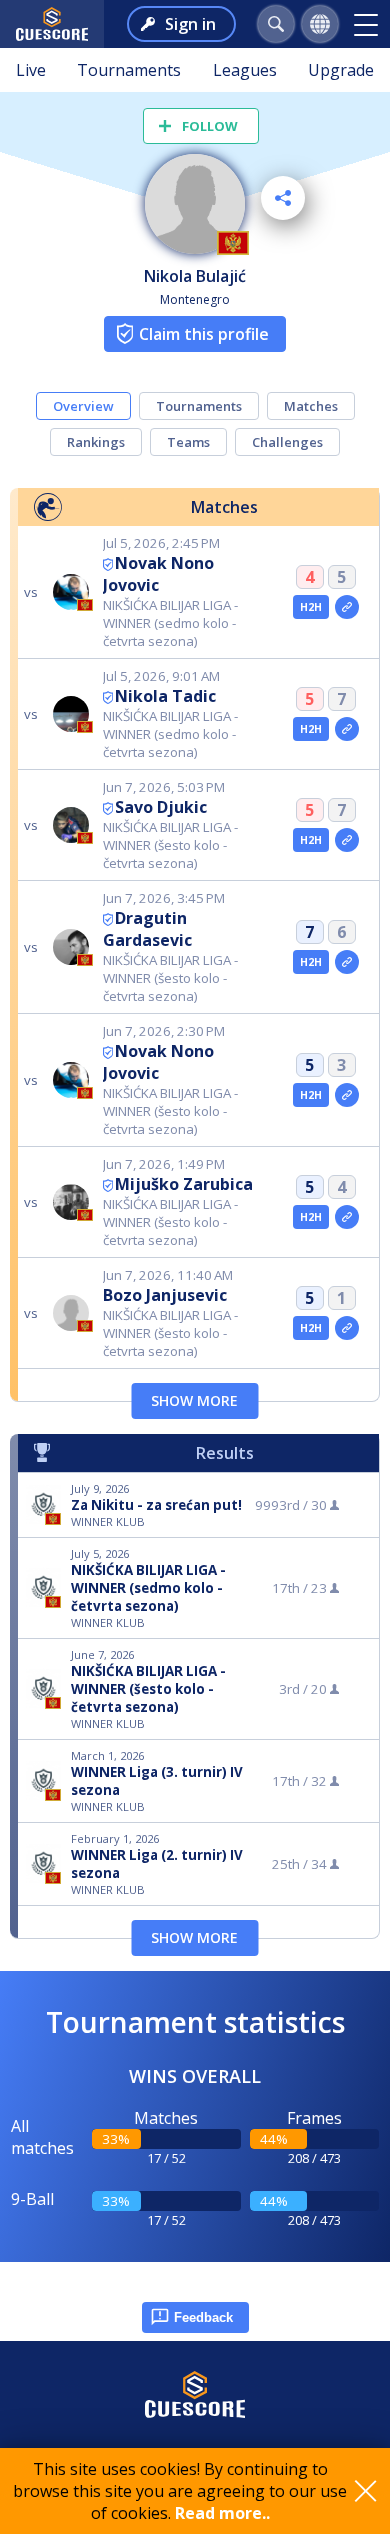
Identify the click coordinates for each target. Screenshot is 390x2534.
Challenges (287, 442)
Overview (83, 406)
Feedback (203, 2317)
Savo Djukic (161, 807)
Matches (311, 406)
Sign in (190, 24)
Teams (188, 442)
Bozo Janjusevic (165, 1295)
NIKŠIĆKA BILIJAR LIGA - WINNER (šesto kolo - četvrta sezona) (148, 1689)
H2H (311, 607)
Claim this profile (204, 334)
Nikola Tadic (165, 696)
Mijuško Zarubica (184, 1184)
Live (31, 70)
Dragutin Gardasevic (147, 929)
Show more (194, 1400)
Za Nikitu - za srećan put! (156, 1505)
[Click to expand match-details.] (347, 607)
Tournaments (129, 70)
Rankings (96, 442)
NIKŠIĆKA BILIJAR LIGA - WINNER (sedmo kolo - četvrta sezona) (148, 1588)
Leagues (245, 70)
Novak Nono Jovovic (158, 574)
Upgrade (341, 70)
